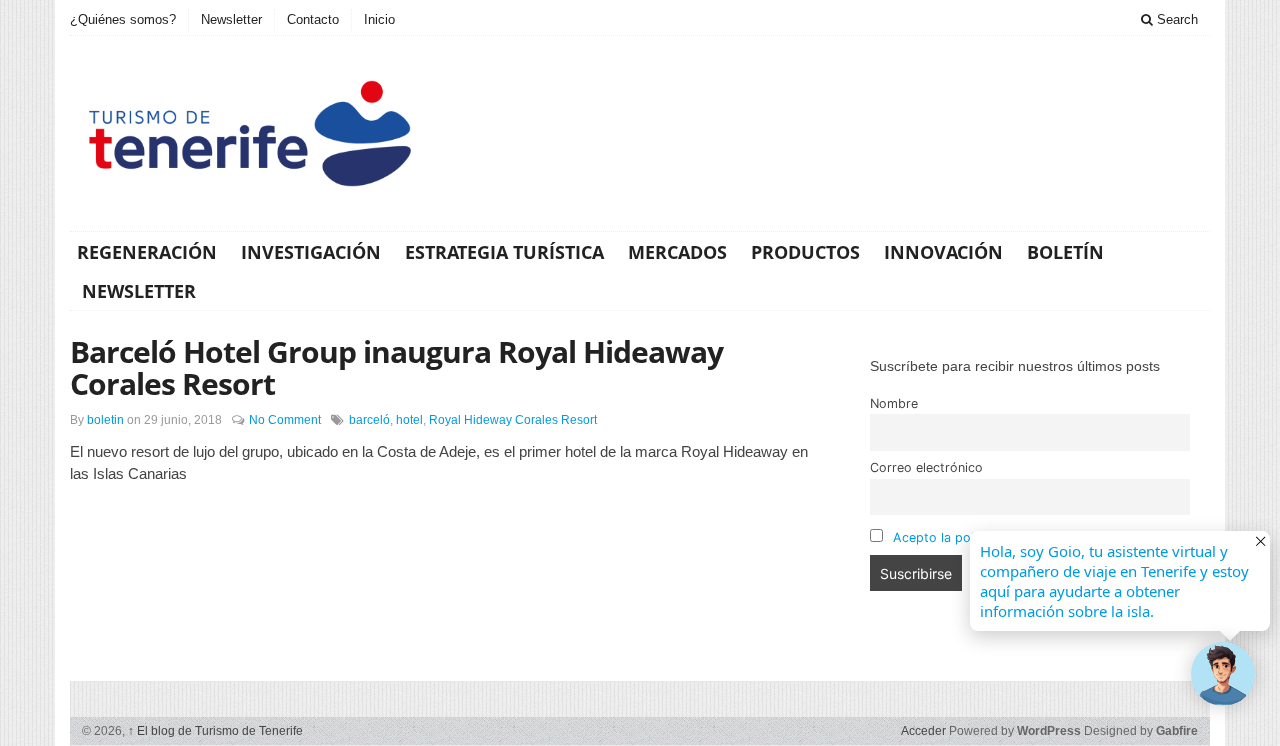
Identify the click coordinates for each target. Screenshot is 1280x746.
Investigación (311, 252)
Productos (805, 252)
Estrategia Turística (504, 252)
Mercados (677, 252)
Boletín (1065, 252)
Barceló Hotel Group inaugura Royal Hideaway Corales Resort (396, 367)
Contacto (313, 19)
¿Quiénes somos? (123, 19)
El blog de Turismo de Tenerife (215, 731)
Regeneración (147, 252)
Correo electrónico (926, 467)
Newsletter (231, 19)
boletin (105, 420)
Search (1175, 19)
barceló (369, 420)
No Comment (285, 420)
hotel (409, 420)
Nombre (894, 403)
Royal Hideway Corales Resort (513, 420)
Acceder (923, 731)
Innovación (943, 252)
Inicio (379, 19)
